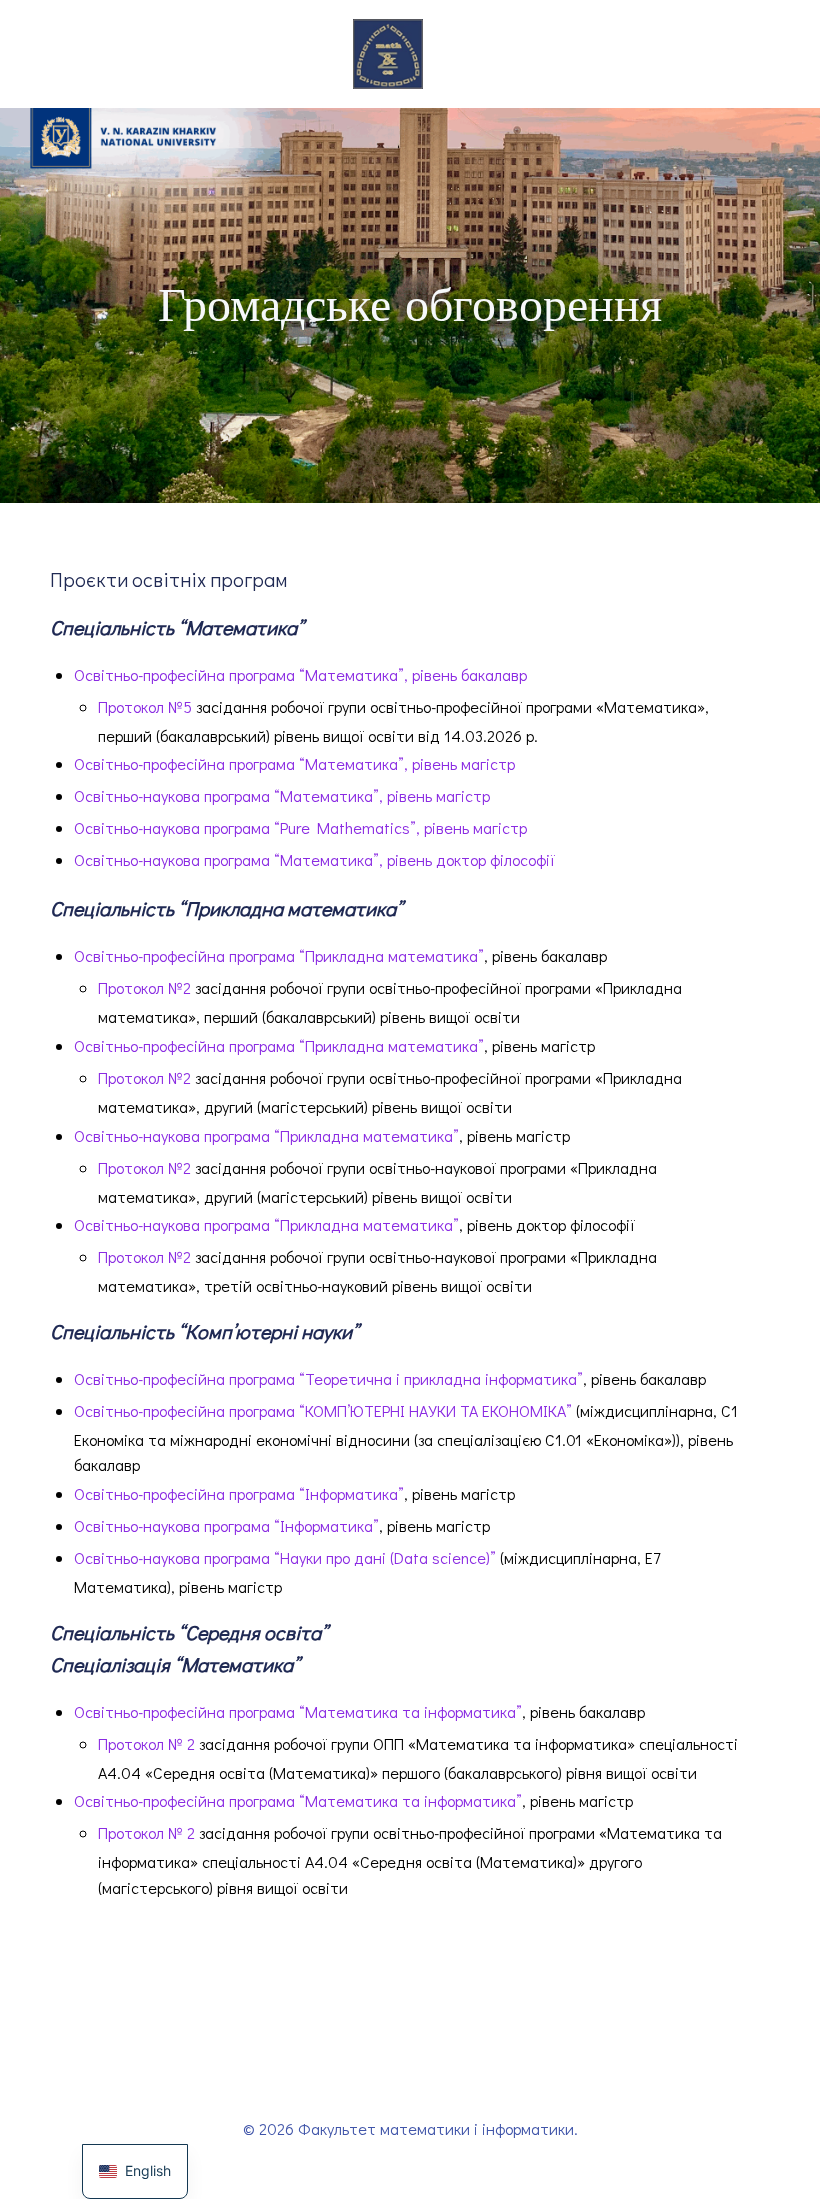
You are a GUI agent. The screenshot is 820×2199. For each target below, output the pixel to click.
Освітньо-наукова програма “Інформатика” (226, 1525)
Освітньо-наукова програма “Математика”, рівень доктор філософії (314, 859)
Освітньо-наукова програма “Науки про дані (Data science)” (285, 1557)
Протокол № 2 (146, 1743)
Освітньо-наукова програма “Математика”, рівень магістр (282, 795)
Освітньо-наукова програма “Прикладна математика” (266, 1135)
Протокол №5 (145, 706)
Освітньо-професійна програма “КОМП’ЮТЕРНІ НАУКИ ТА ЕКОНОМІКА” (323, 1410)
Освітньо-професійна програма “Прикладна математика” (279, 955)
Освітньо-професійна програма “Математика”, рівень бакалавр (300, 674)
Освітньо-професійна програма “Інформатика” (239, 1493)
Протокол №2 (144, 987)
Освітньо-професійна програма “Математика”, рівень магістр (294, 763)
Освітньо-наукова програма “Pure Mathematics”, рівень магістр (300, 827)
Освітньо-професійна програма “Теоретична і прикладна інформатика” (328, 1378)
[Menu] (455, 54)
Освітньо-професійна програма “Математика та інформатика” (298, 1711)
